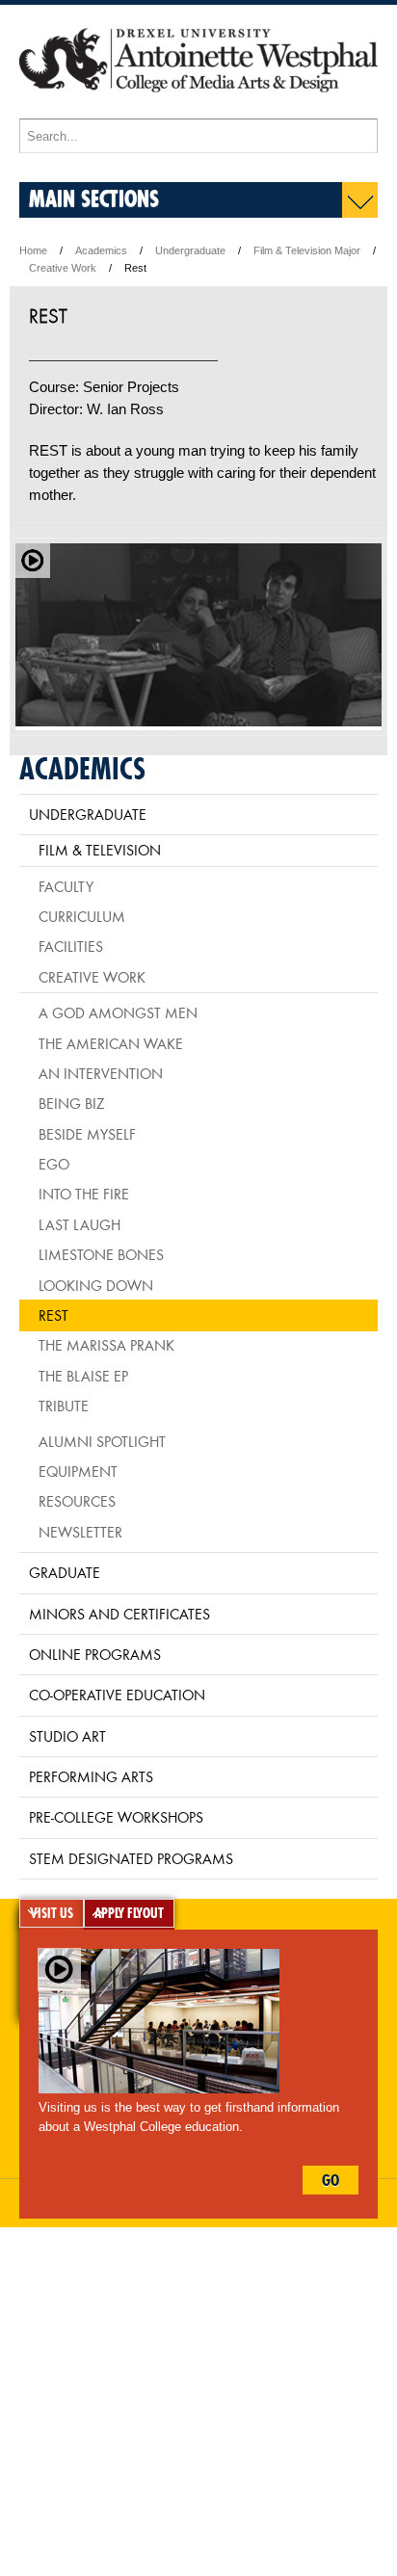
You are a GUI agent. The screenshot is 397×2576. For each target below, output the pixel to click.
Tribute (64, 1406)
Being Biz (71, 1103)
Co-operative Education (117, 1695)
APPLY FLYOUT (129, 1913)
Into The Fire (84, 1194)
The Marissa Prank (106, 1345)
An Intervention (101, 1073)
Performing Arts (91, 1776)
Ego (54, 1164)
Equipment (78, 1471)
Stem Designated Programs (131, 1858)
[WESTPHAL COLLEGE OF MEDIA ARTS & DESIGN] (198, 109)
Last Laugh (79, 1224)
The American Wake (111, 1043)
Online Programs (95, 1654)
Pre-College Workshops (116, 1817)
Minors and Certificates (119, 1614)
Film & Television (100, 850)
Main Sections (94, 198)
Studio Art (67, 1736)
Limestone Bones (101, 1254)
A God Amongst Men (118, 1012)
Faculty (66, 886)
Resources (77, 1501)
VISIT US (52, 1913)
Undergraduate (190, 250)
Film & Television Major (307, 250)
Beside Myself (87, 1134)
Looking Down (96, 1285)
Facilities (71, 946)
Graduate (65, 1572)
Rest (53, 1315)
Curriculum (82, 916)
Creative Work (63, 268)
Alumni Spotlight (102, 1441)
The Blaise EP (83, 1376)
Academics (101, 250)
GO (331, 2180)
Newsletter (80, 1532)
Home (33, 250)
